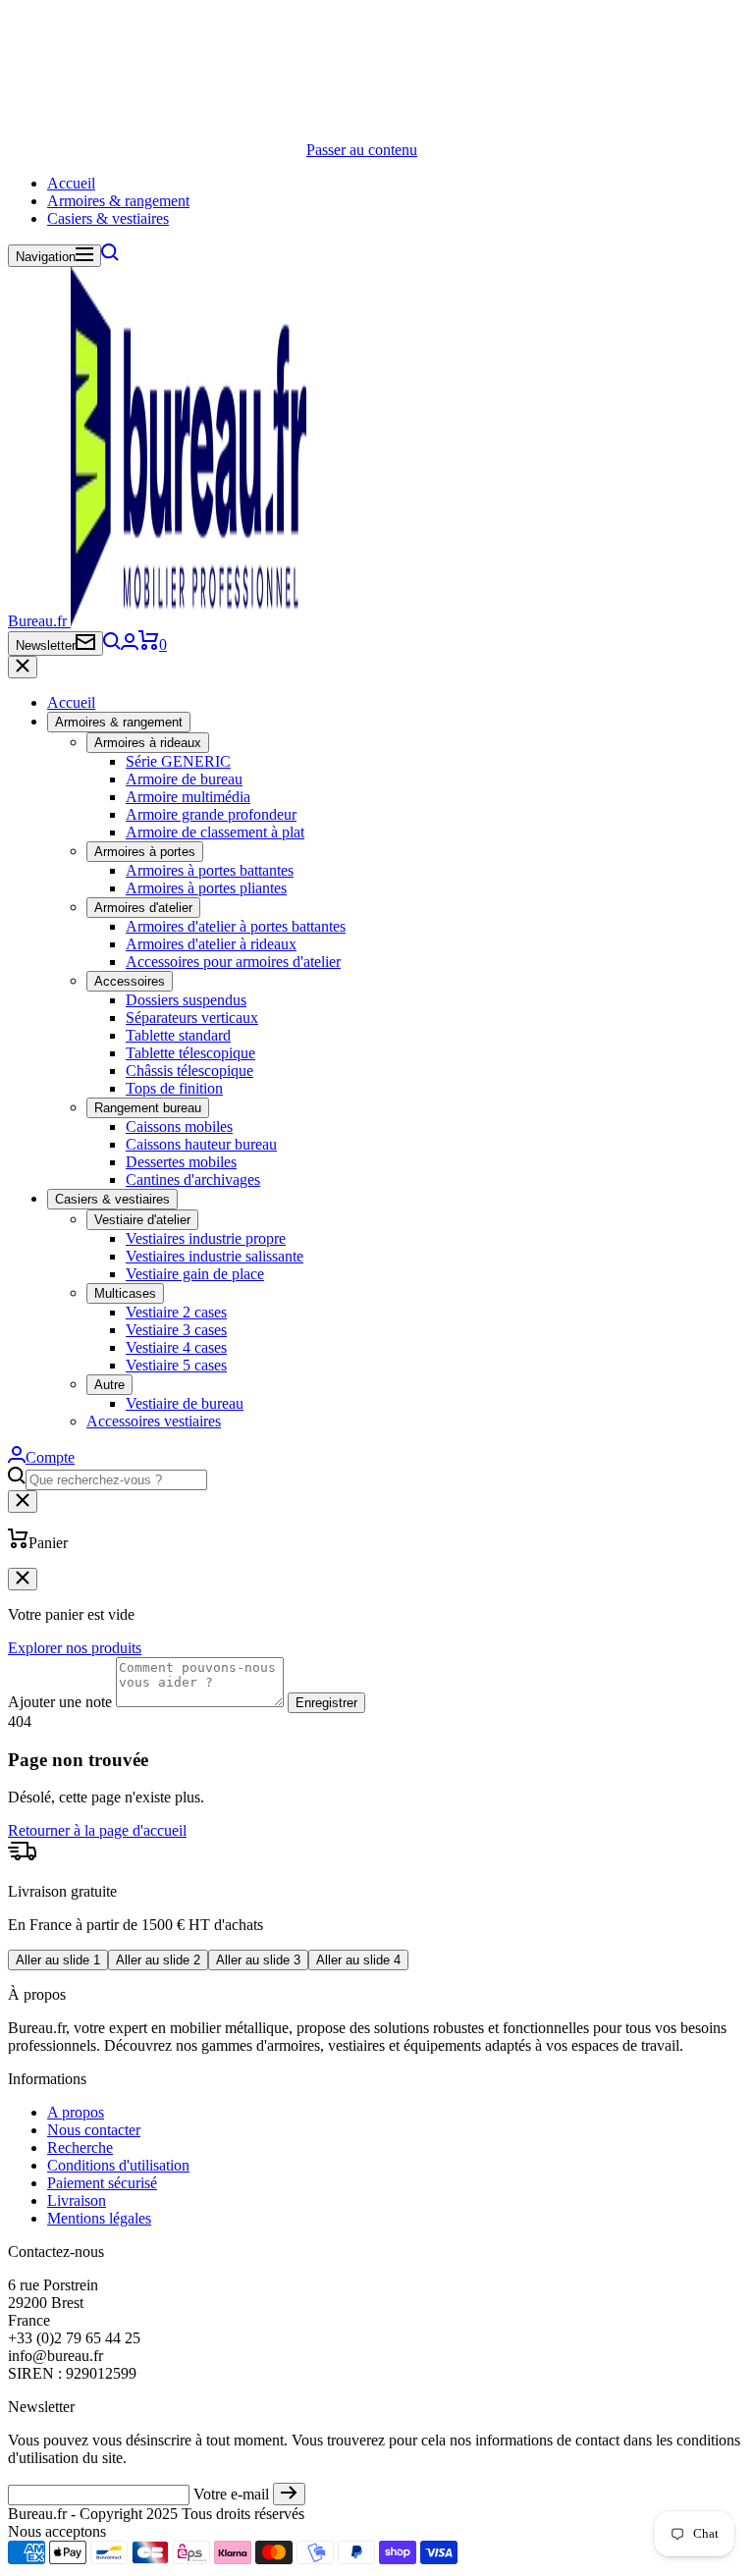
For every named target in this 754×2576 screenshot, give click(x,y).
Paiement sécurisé (102, 2183)
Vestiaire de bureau (185, 1403)
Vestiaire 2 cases (176, 1312)
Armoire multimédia (188, 797)
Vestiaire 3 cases (176, 1330)
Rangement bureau (148, 1108)
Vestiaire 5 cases (176, 1365)
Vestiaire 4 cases (176, 1347)
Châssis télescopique (189, 1071)
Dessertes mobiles (181, 1162)
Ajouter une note (60, 1702)
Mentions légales (99, 2218)
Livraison (77, 2200)
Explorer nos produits (75, 1648)
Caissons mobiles (179, 1127)
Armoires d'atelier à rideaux (211, 944)
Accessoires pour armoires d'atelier (233, 962)
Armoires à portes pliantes (206, 888)
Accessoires (130, 981)
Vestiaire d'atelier (142, 1220)
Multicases (125, 1293)
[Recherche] (110, 256)
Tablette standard (178, 1035)
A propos (76, 2112)
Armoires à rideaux (148, 743)
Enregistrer (326, 1703)
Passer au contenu (362, 150)
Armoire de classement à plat (215, 832)
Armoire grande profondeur (211, 814)
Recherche (80, 2147)
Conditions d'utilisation (118, 2165)
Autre (109, 1385)
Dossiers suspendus (186, 1000)
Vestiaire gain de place (195, 1274)
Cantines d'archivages (193, 1180)
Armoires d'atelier (143, 908)
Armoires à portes (145, 852)
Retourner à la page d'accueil (97, 1830)
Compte (50, 1457)
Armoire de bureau (184, 779)
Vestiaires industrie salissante (215, 1256)
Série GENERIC (178, 761)
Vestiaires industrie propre (206, 1238)
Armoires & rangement (118, 201)
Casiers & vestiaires (108, 218)
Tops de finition (174, 1088)
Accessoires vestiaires (154, 1421)
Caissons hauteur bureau (201, 1144)
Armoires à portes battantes (210, 870)
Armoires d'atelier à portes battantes (236, 926)
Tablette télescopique (190, 1053)
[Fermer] (23, 667)
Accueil (71, 183)
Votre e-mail (231, 2494)
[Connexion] (130, 644)
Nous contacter (94, 2130)
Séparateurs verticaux (192, 1018)
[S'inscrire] (289, 2494)
